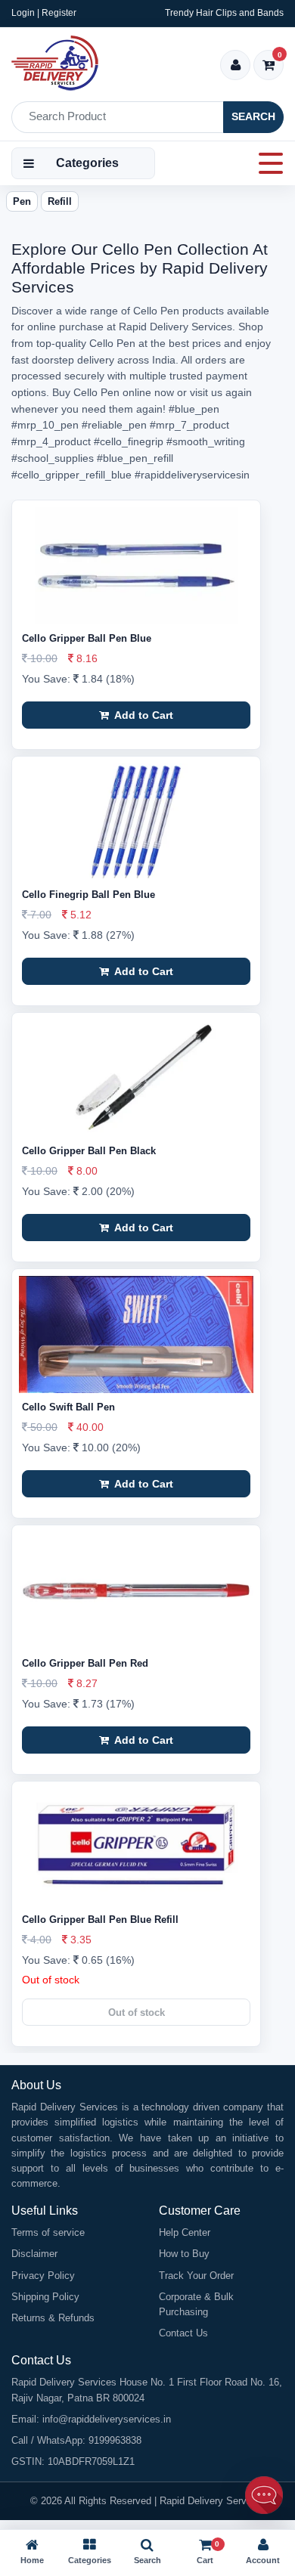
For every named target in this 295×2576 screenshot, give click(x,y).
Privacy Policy (43, 2276)
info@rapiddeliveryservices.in (107, 2419)
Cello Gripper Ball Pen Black (89, 1151)
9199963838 (115, 2440)
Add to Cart (143, 715)
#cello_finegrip (129, 441)
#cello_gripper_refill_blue (71, 475)
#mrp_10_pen (45, 425)
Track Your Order (196, 2276)
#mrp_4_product (51, 441)
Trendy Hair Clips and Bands (224, 13)
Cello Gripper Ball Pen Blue (87, 638)
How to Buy (184, 2254)
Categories (87, 163)
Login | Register (44, 13)
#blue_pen (194, 409)
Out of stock (137, 2012)
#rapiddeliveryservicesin (192, 475)
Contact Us (183, 2333)
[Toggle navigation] (266, 163)
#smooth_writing (206, 441)
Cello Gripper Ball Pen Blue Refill (100, 1920)
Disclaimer (34, 2254)
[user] (236, 66)
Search (253, 116)
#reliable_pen (114, 425)
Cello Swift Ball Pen (68, 1407)
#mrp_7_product (189, 425)
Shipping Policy (45, 2297)
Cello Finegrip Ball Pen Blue (88, 895)
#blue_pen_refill (135, 458)
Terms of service (48, 2232)
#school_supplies (53, 458)
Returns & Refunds (53, 2318)
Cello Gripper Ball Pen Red (85, 1663)
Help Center (185, 2232)
